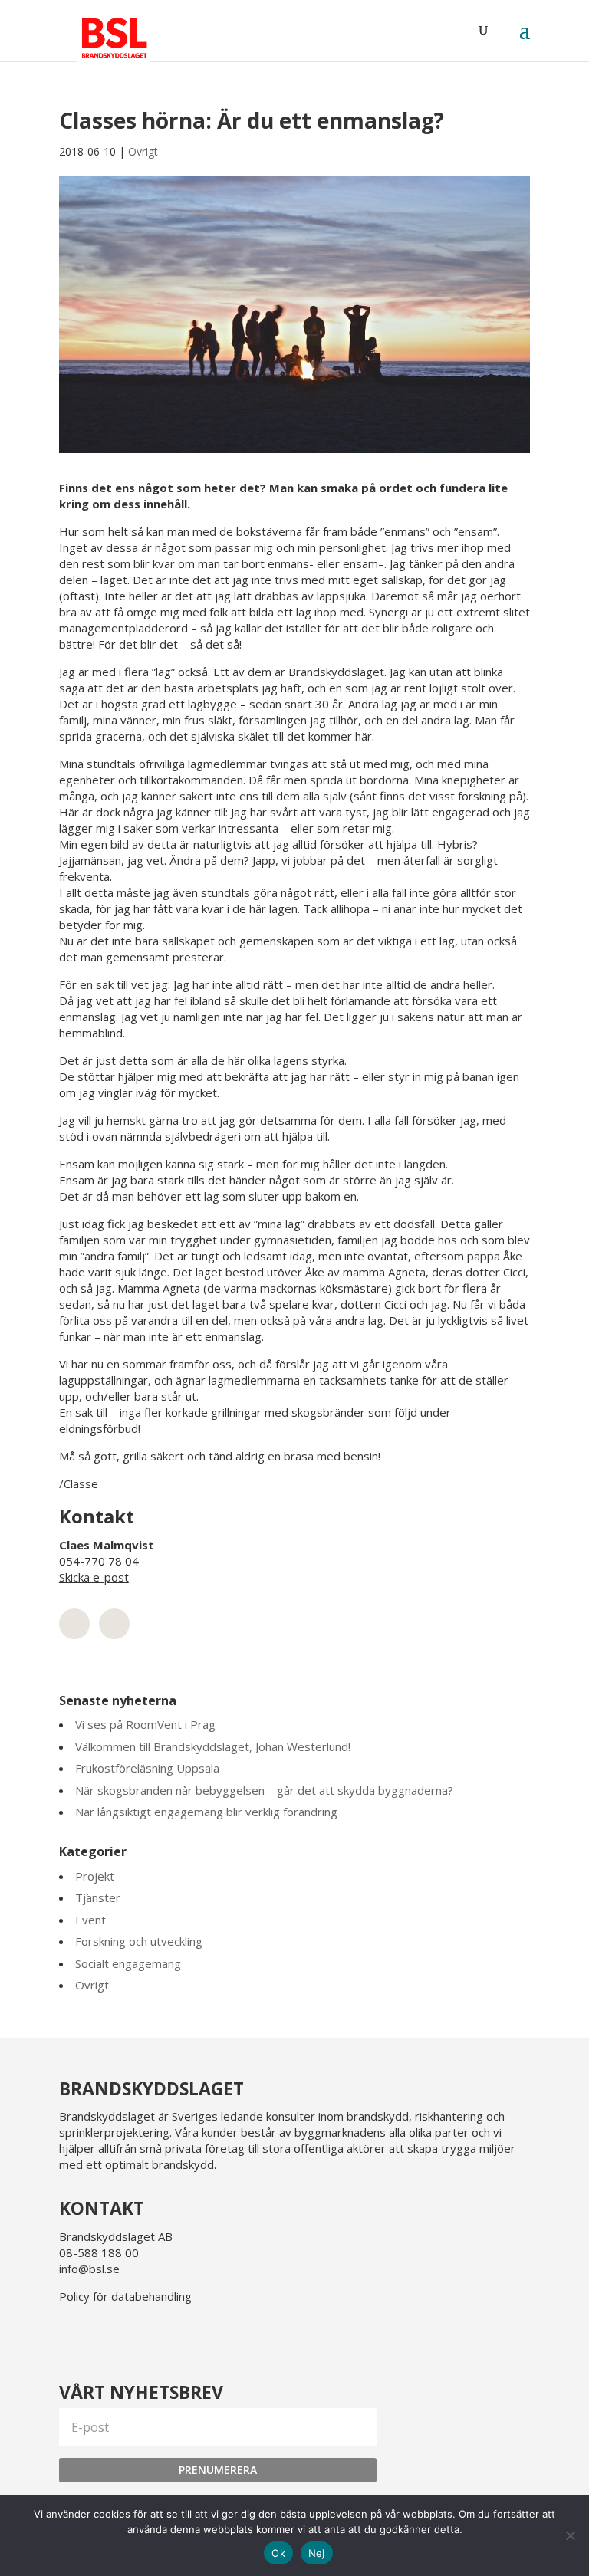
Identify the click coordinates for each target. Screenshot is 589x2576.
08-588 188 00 (99, 2252)
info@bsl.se (89, 2269)
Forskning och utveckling (139, 1941)
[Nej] (570, 2535)
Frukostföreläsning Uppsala (147, 1768)
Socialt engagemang (128, 1963)
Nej (317, 2553)
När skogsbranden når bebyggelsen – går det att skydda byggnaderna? (264, 1790)
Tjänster (98, 1898)
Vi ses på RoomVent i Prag (145, 1724)
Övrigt (143, 151)
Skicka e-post (94, 1577)
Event (90, 1920)
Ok (278, 2553)
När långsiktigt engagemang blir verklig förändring (206, 1812)
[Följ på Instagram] (111, 2335)
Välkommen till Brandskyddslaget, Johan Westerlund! (213, 1746)
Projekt (95, 1876)
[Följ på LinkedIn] (74, 2335)
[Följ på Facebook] (148, 2335)
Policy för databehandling (125, 2296)
